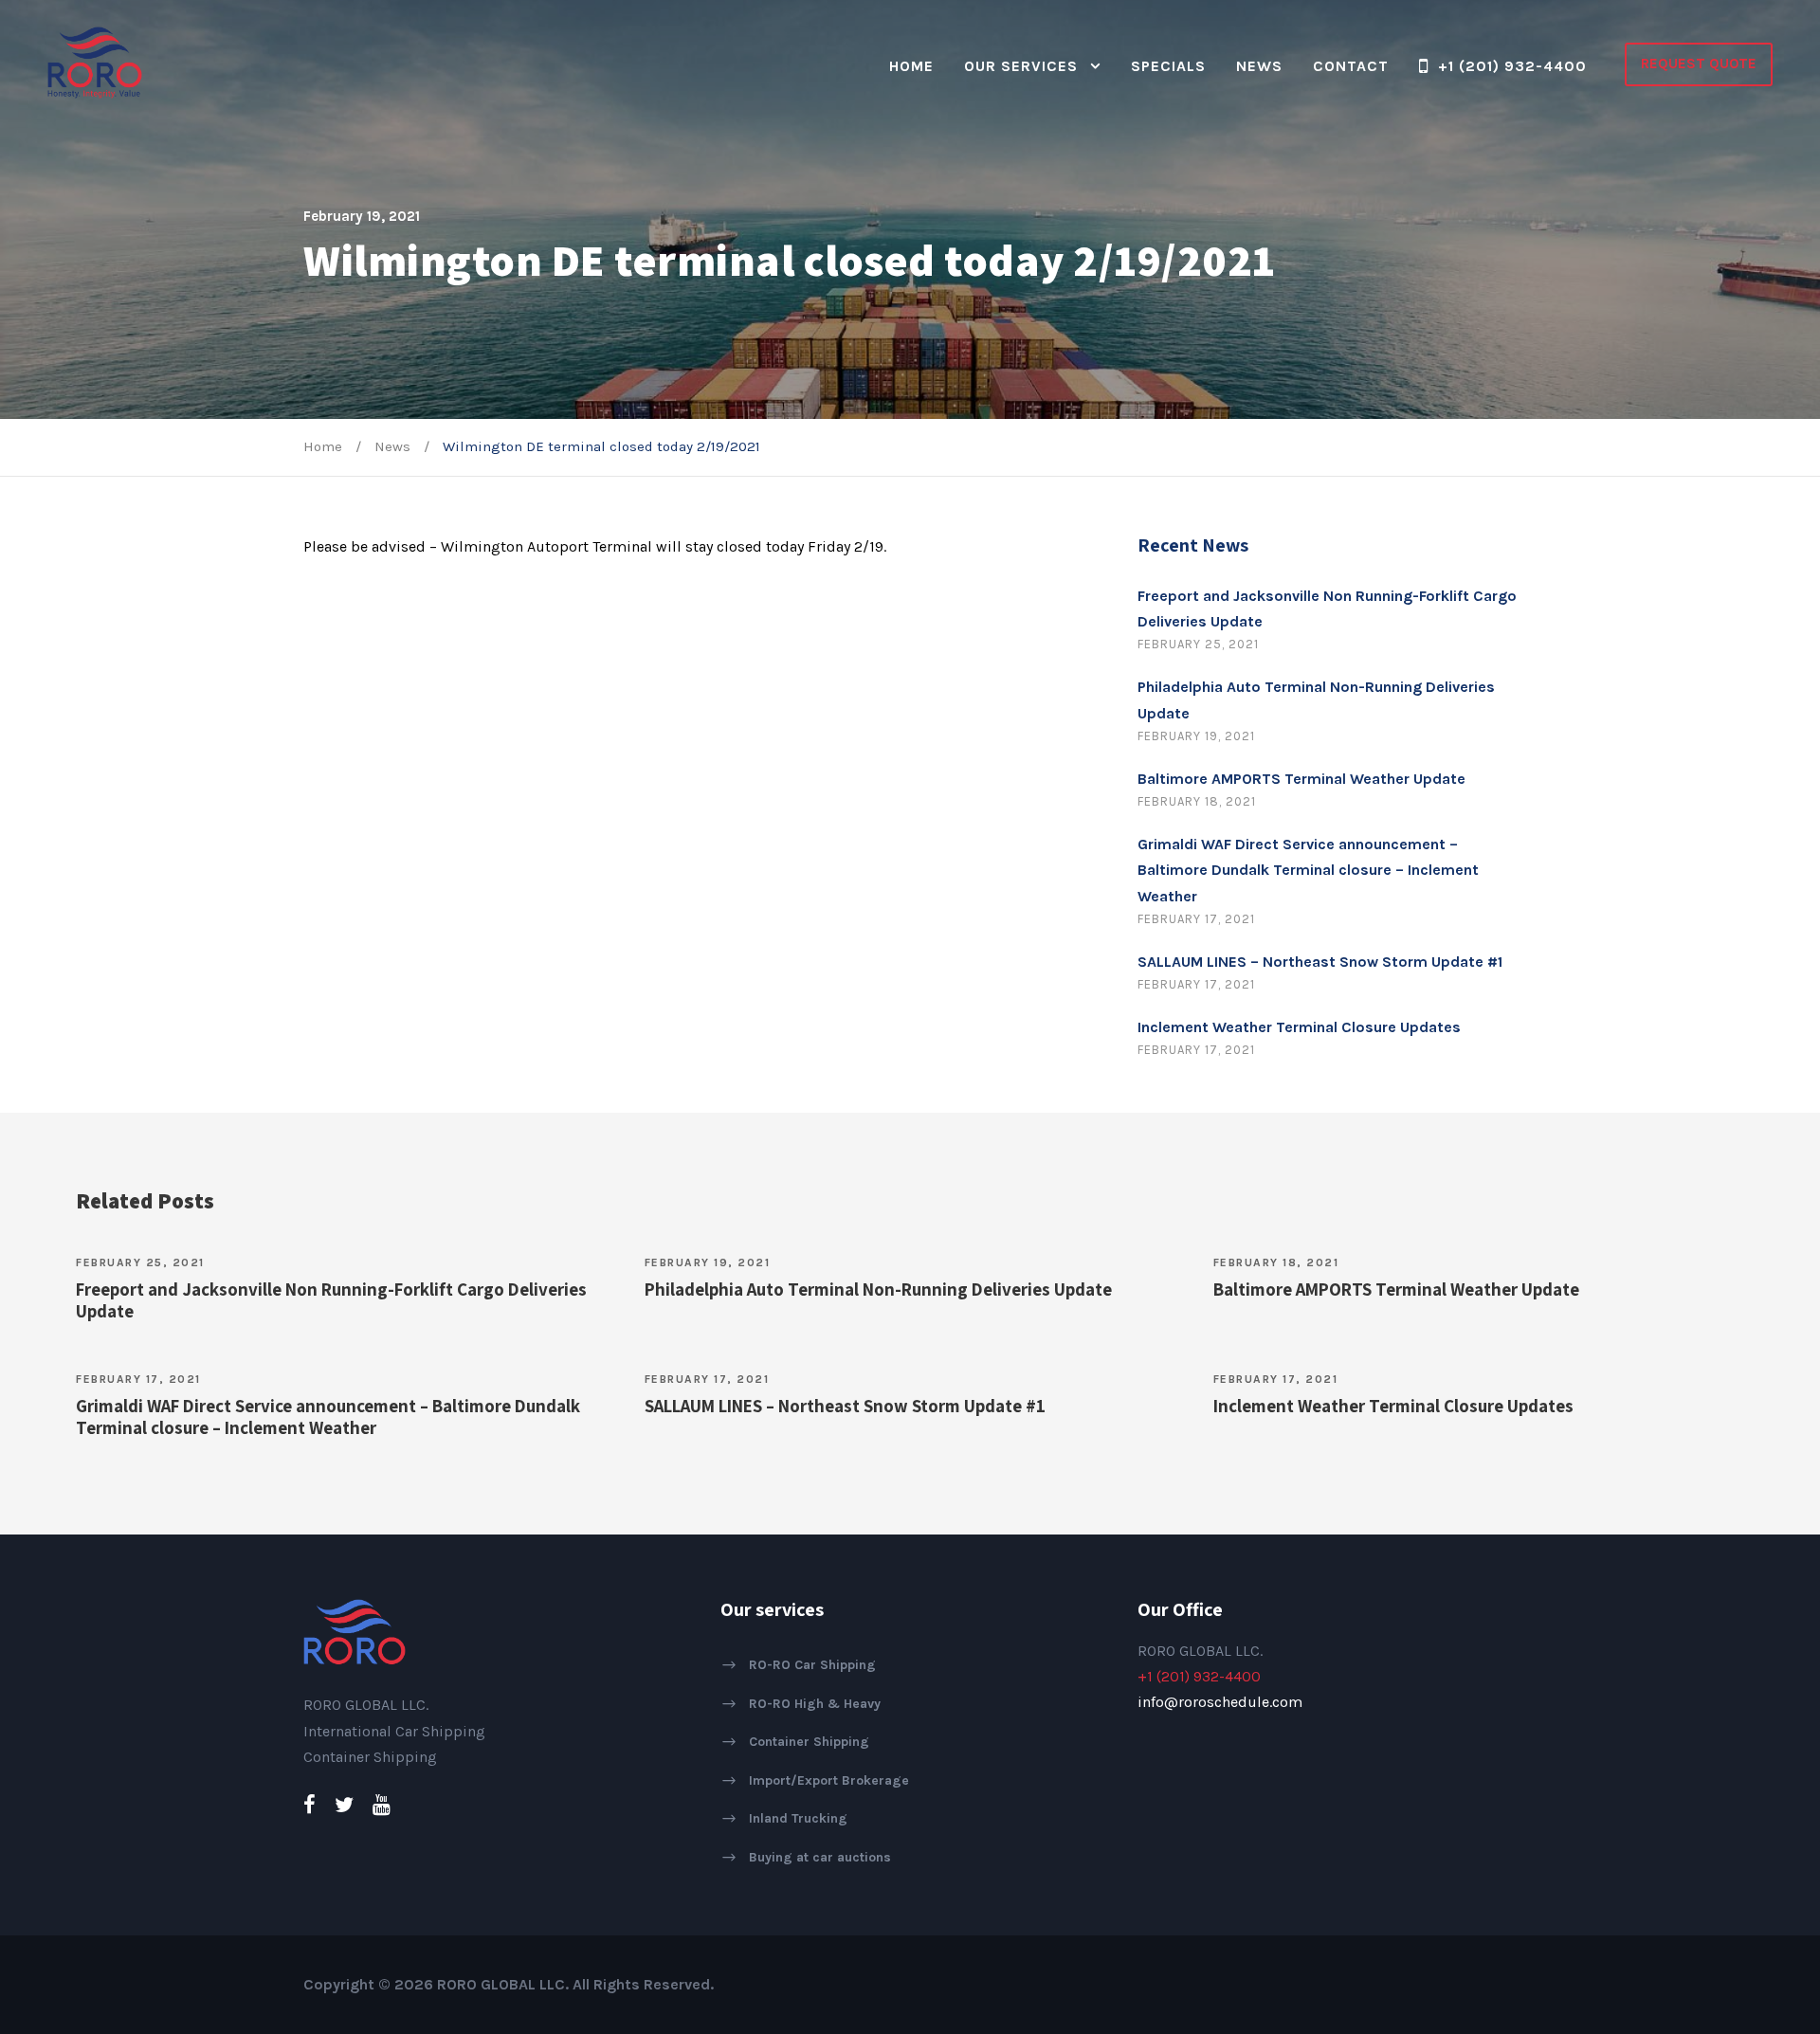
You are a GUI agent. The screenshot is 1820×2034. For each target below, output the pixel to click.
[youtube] (382, 1806)
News (1259, 66)
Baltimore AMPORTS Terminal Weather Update (1301, 779)
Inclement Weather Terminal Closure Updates (1299, 1027)
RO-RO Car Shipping (812, 1665)
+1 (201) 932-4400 (1512, 66)
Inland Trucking (798, 1818)
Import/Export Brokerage (829, 1780)
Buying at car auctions (820, 1857)
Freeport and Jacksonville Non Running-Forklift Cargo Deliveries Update (331, 1300)
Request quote (1699, 64)
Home (911, 66)
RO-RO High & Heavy (815, 1703)
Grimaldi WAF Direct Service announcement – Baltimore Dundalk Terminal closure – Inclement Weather (1308, 870)
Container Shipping (809, 1742)
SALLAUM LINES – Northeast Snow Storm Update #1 (1320, 962)
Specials (1168, 66)
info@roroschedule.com (1220, 1702)
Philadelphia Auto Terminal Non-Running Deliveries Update (878, 1289)
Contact (1351, 66)
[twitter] (344, 1806)
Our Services (1021, 66)
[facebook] (309, 1806)
